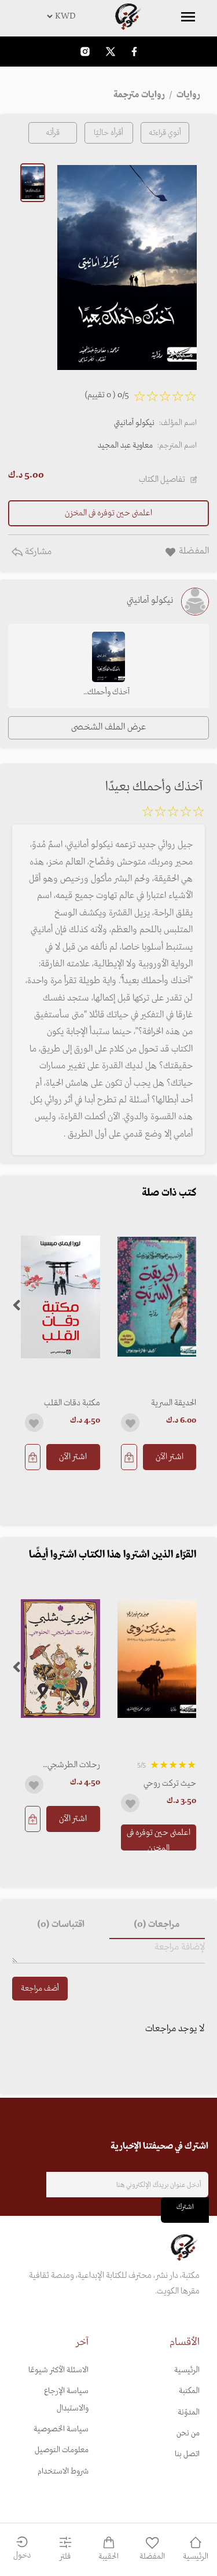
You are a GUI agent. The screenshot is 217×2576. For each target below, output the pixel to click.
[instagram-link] (85, 51)
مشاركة (37, 552)
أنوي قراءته (165, 133)
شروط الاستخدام (63, 2471)
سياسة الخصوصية (61, 2429)
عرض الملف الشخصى (108, 727)
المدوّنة (189, 2412)
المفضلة (152, 2557)
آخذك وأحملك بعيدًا (108, 693)
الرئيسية (187, 2370)
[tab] (157, 1925)
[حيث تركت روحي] (157, 1659)
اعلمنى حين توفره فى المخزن (159, 1838)
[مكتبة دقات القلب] (60, 1297)
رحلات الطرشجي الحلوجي (74, 1765)
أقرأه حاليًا (108, 133)
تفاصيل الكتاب (162, 479)
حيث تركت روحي (170, 1783)
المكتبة (189, 2391)
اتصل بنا (187, 2454)
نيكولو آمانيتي (134, 423)
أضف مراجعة (40, 1989)
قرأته (53, 133)
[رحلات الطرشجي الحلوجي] (60, 1659)
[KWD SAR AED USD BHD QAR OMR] (108, 16)
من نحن (188, 2433)
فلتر (65, 2557)
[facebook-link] (134, 51)
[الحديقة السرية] (157, 1297)
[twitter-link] (111, 51)
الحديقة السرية (174, 1403)
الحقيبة (108, 2557)
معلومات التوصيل (62, 2450)
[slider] (173, 814)
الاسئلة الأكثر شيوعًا (58, 2370)
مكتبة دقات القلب (72, 1403)
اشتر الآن (170, 1457)
